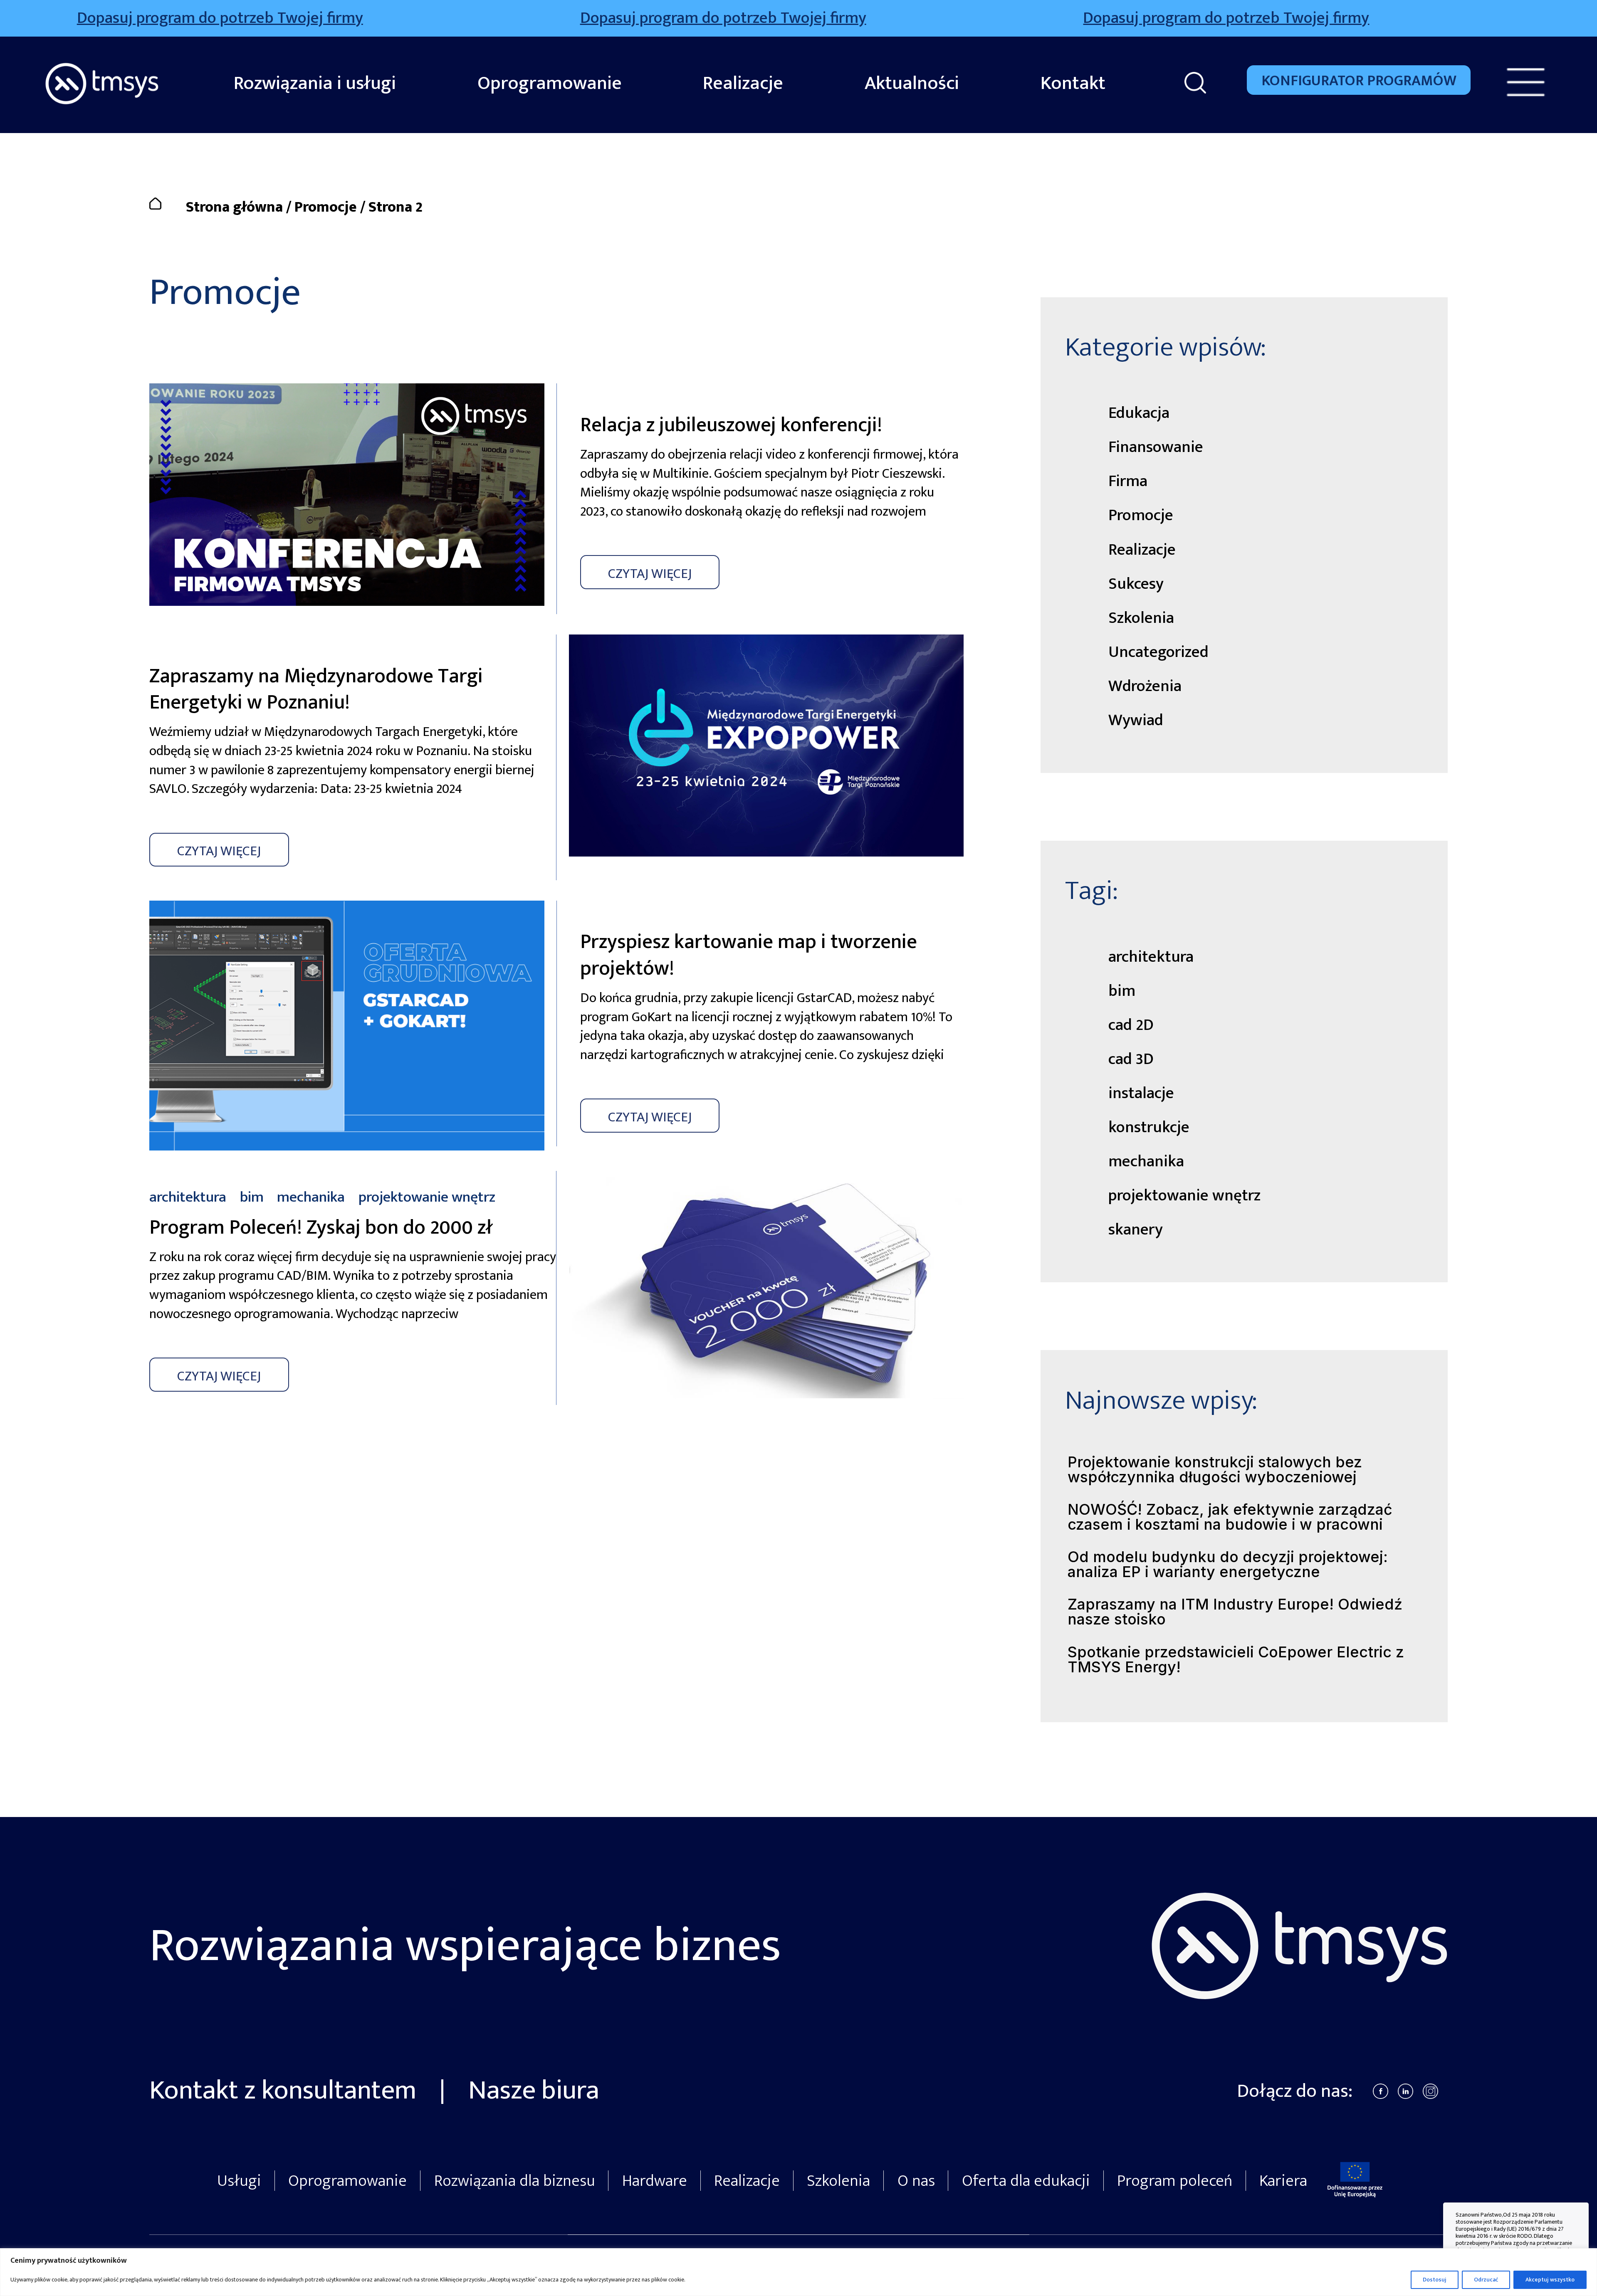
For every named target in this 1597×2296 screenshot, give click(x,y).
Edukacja (1139, 413)
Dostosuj (1435, 2280)
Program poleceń (1175, 2181)
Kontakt (1073, 83)
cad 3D (1131, 1059)
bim (1122, 991)
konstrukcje (1149, 1127)
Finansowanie (1156, 447)
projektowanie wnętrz (1184, 1196)
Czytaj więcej (650, 574)
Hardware (655, 2181)
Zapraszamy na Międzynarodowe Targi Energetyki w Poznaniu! (316, 690)
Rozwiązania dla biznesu (515, 2181)
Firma (1128, 481)
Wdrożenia (1145, 686)
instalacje (1141, 1093)
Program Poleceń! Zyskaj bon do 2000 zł (321, 1228)
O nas (916, 2181)
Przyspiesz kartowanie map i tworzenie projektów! (749, 955)
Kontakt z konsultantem (286, 2090)
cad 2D (1131, 1025)
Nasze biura (534, 2090)
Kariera (1283, 2181)
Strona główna (234, 207)
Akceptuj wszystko (1550, 2280)
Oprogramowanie (550, 83)
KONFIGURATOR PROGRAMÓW (1359, 81)
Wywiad (1136, 720)
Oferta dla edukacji (1026, 2181)
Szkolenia (1141, 618)
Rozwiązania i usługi (315, 83)
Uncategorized (1158, 652)
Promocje (326, 207)
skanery (1136, 1230)
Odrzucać (1486, 2280)
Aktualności (912, 83)
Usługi (239, 2181)
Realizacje (743, 83)
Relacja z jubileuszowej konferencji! (731, 425)
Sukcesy (1136, 584)
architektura (1151, 957)
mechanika (1146, 1162)
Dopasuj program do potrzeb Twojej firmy (282, 19)
